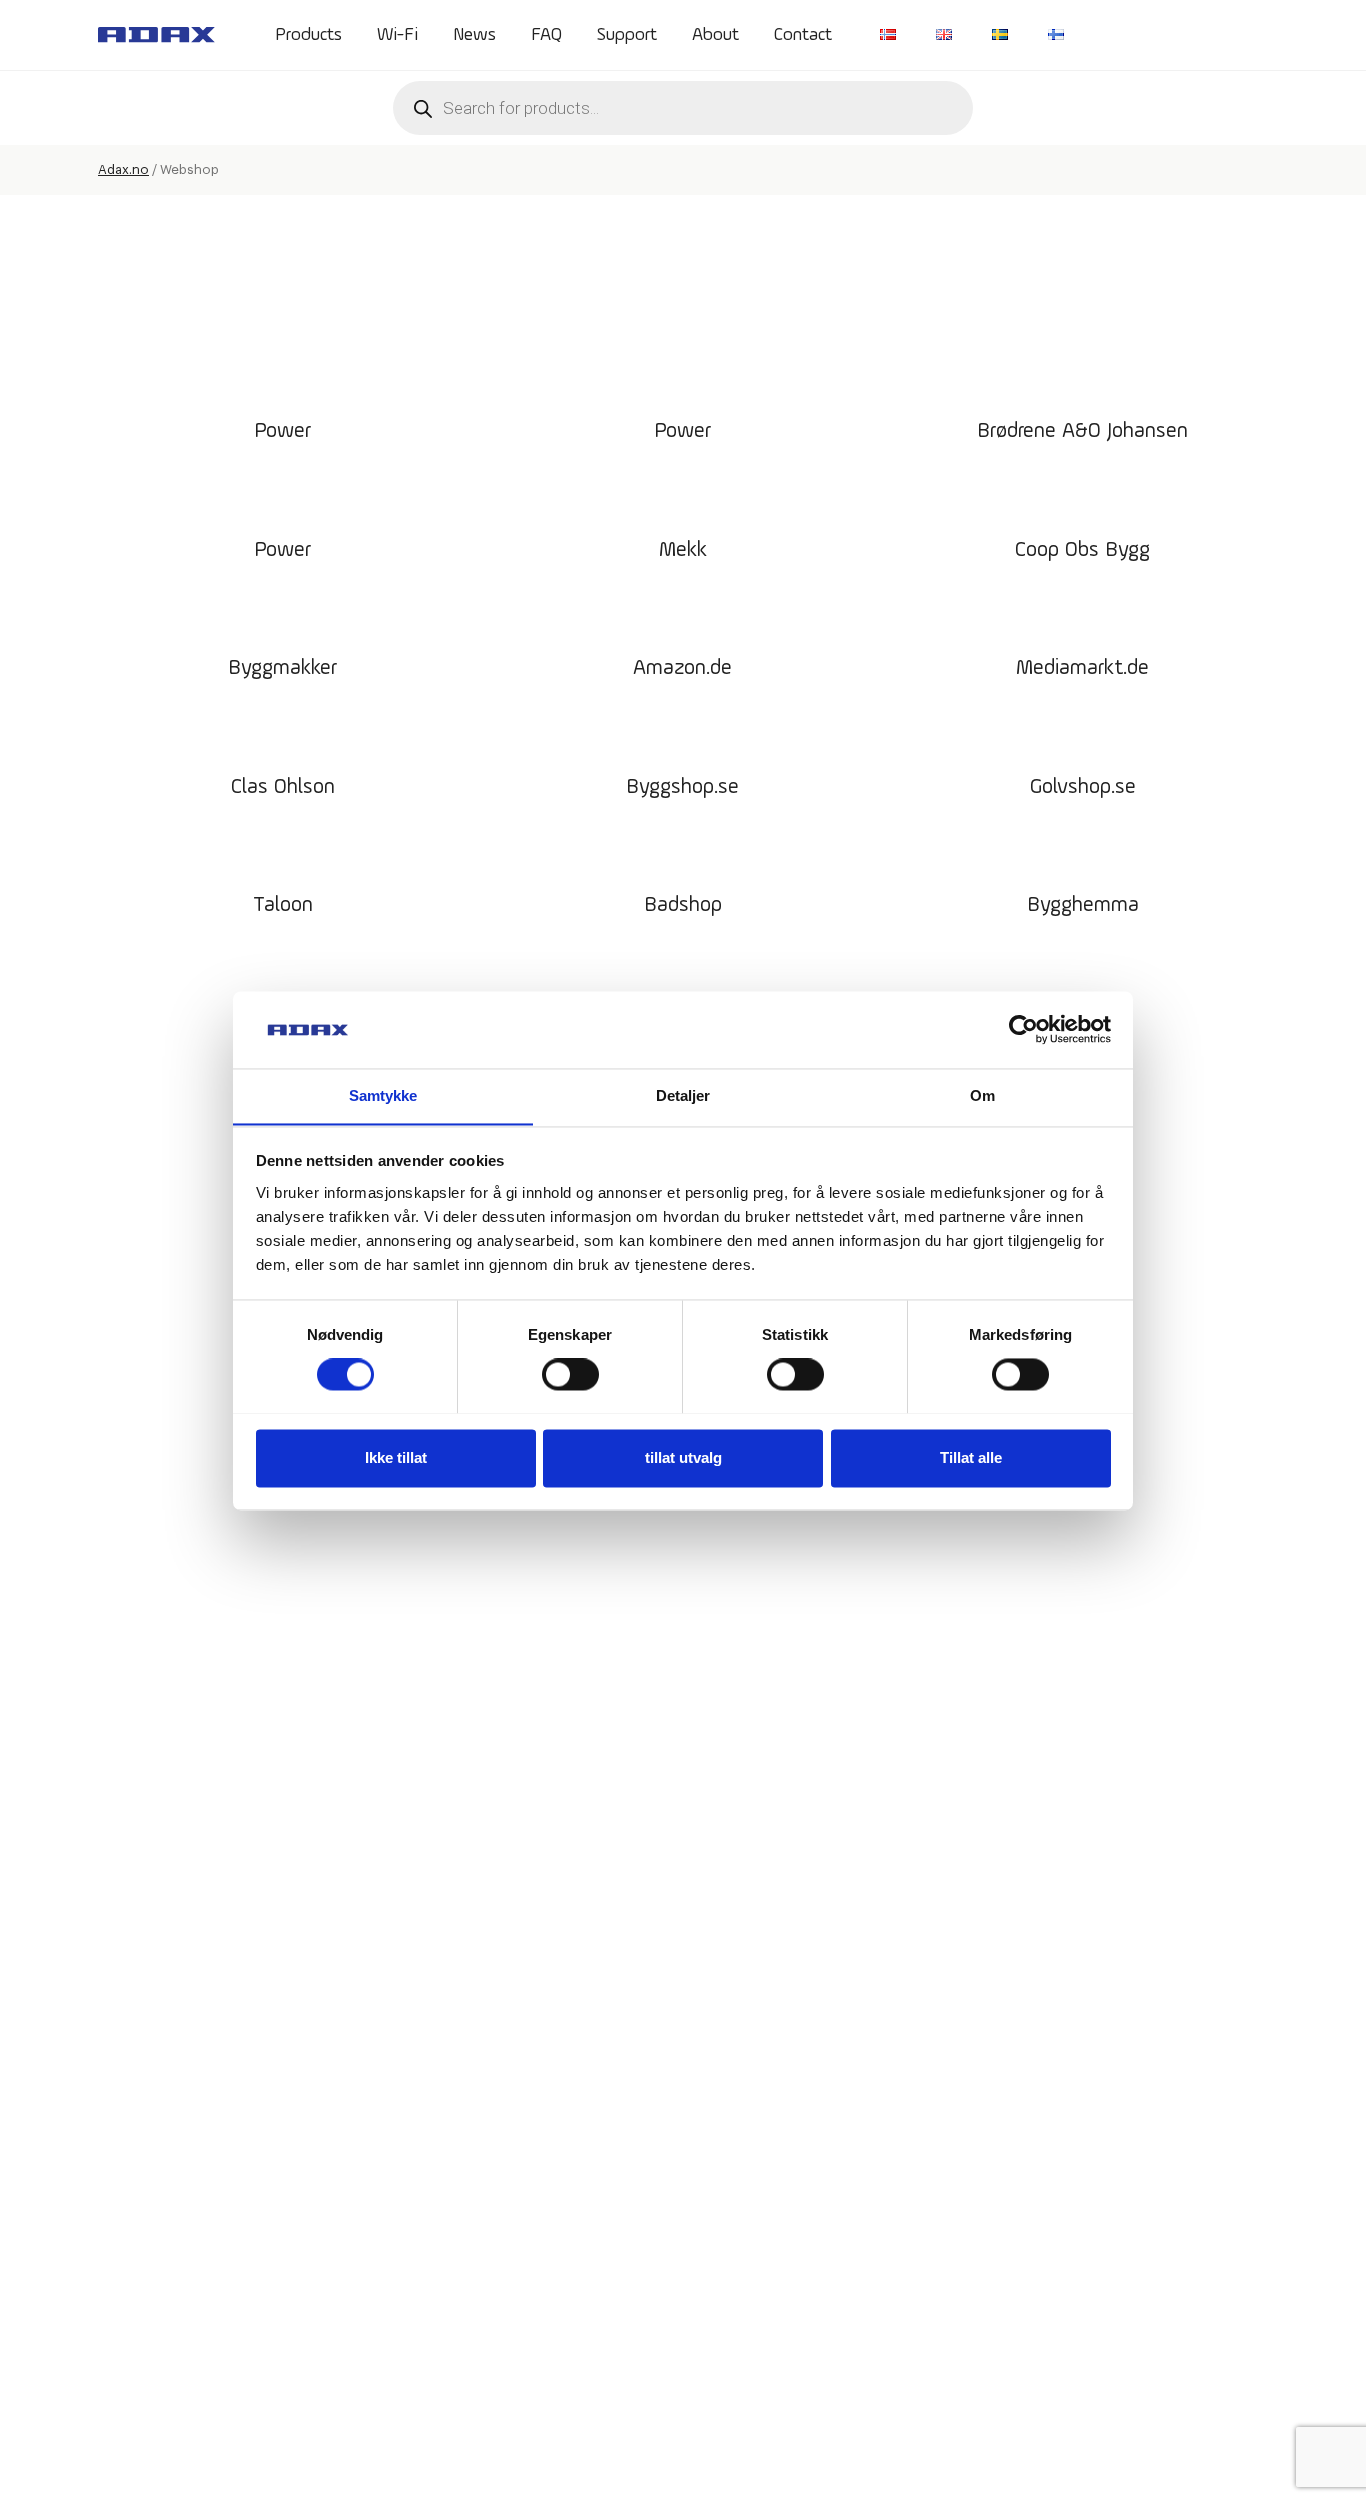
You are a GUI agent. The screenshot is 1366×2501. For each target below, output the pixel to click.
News (474, 35)
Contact (803, 35)
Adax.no (123, 169)
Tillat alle (971, 1457)
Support (627, 35)
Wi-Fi (397, 35)
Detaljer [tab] (683, 1095)
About (715, 35)
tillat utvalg (683, 1457)
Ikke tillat (396, 1457)
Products (308, 35)
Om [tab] (982, 1095)
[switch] (570, 1374)
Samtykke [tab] (383, 1095)
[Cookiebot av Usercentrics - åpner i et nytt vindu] (1023, 1029)
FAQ (546, 35)
